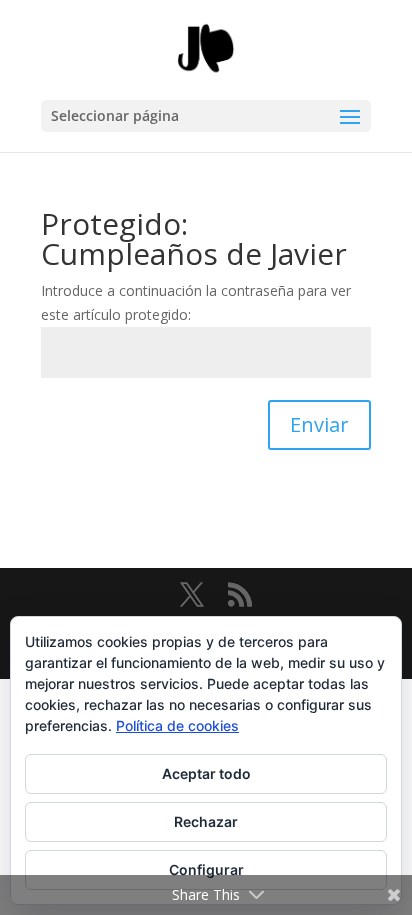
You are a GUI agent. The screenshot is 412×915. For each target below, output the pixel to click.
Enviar (319, 424)
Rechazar (206, 821)
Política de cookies (177, 725)
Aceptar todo (206, 773)
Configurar (206, 869)
